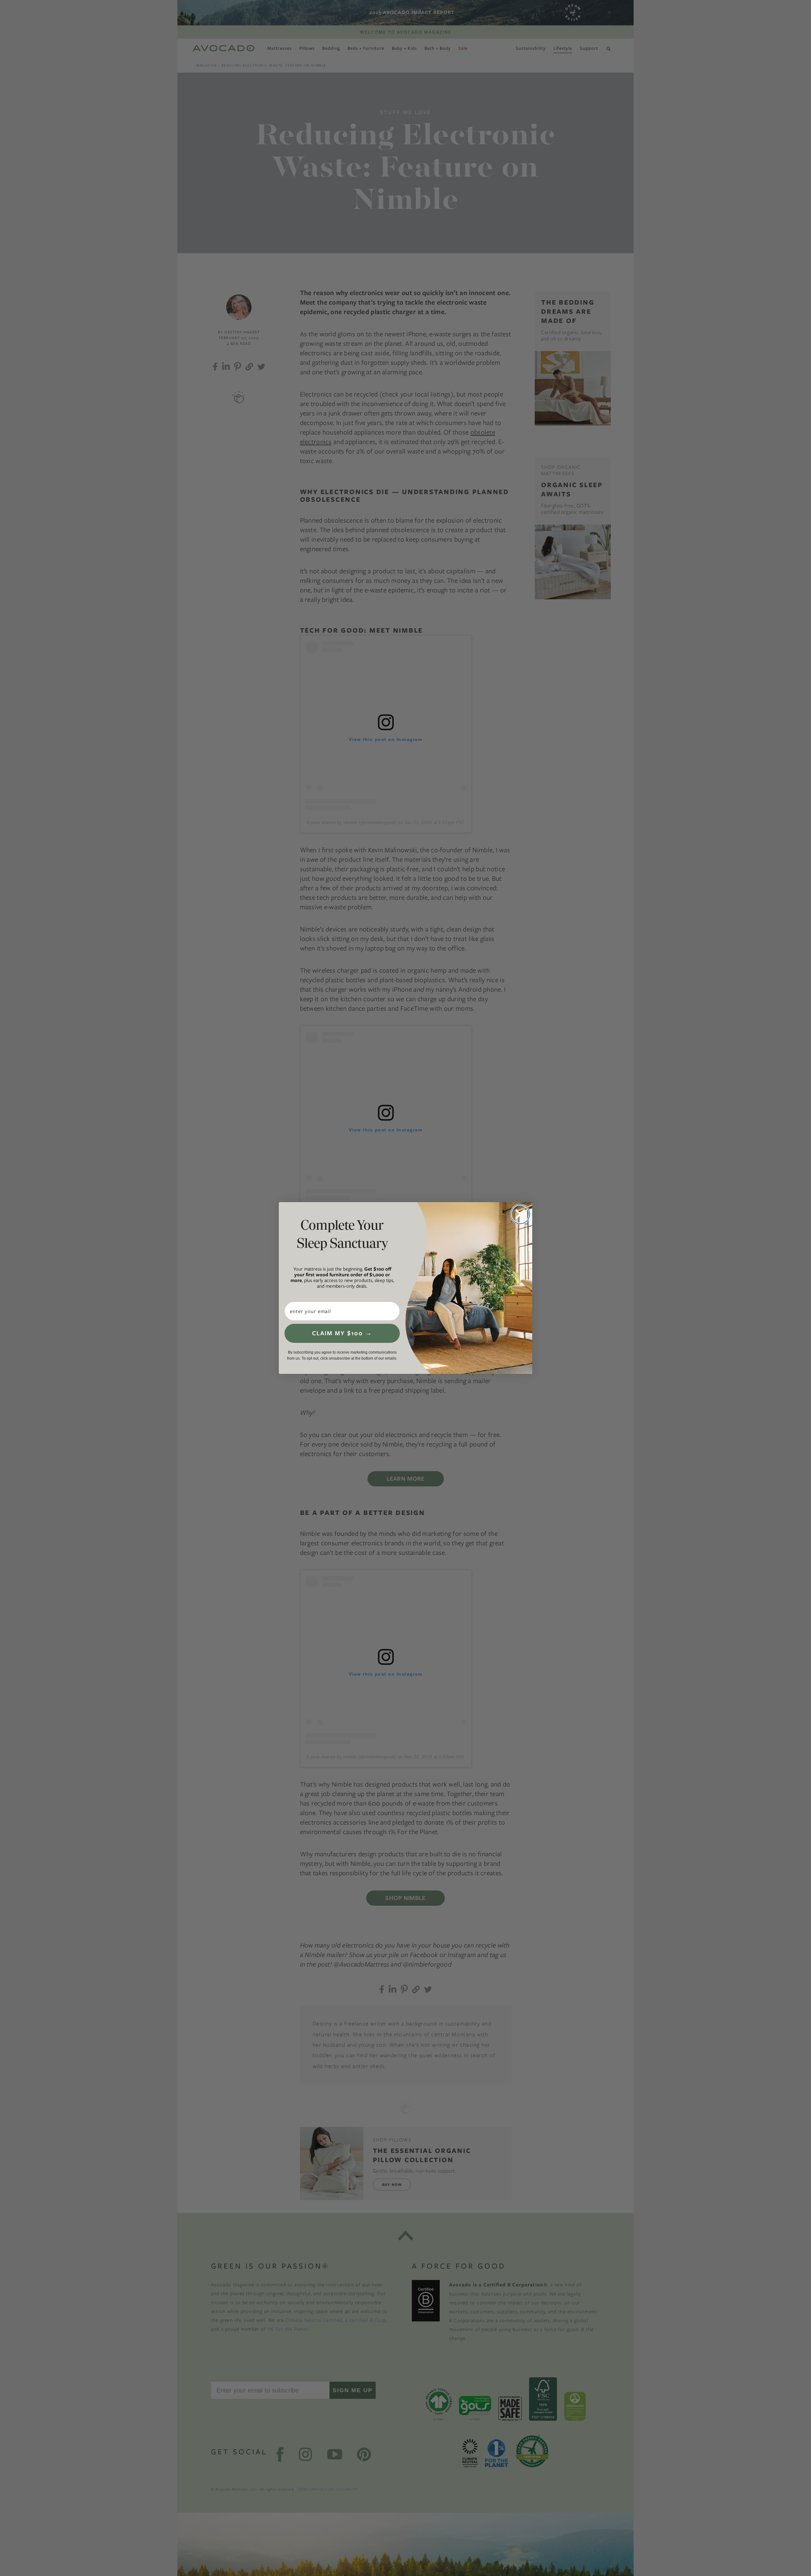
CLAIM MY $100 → (342, 1333)
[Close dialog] (520, 1214)
